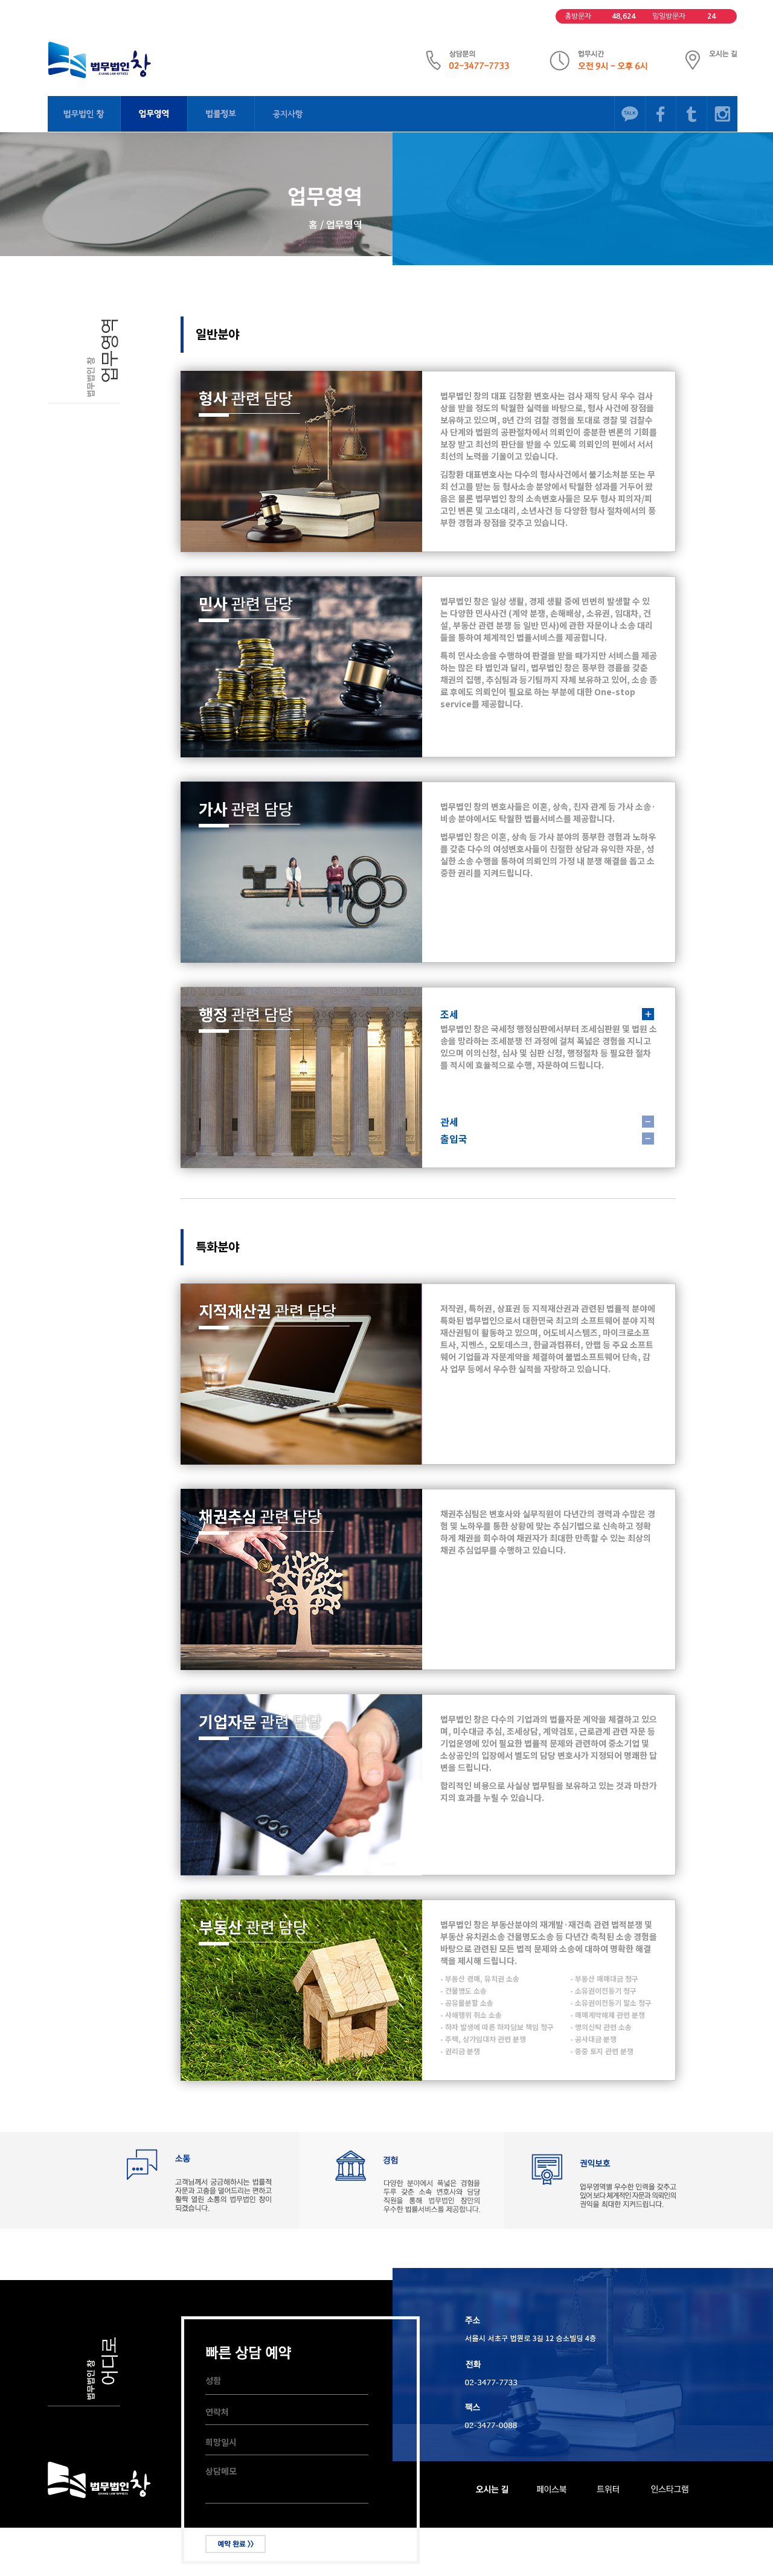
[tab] (549, 1014)
